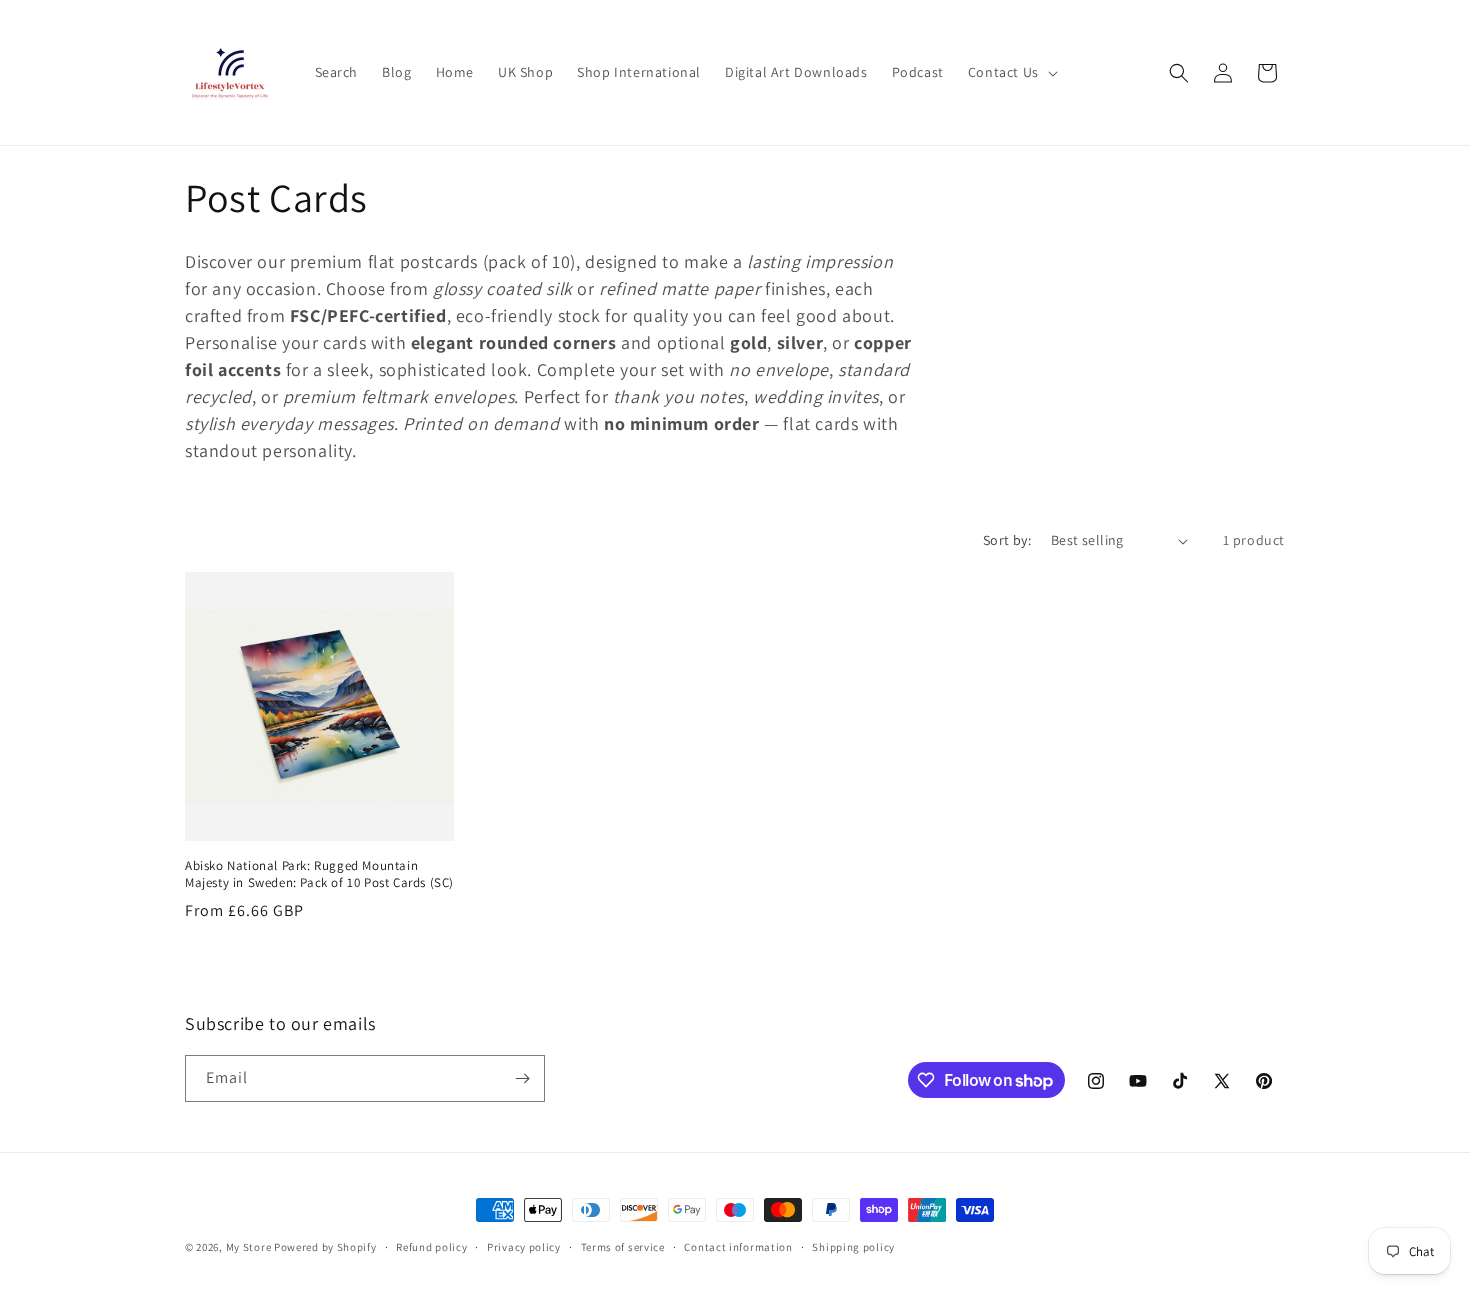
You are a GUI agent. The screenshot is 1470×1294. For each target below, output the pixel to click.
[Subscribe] (522, 1078)
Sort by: (1007, 540)
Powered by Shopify (325, 1247)
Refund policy (431, 1247)
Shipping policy (853, 1247)
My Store (249, 1247)
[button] (1011, 72)
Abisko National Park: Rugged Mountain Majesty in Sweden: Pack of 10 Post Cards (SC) (319, 874)
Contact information (738, 1247)
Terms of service (623, 1247)
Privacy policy (524, 1247)
